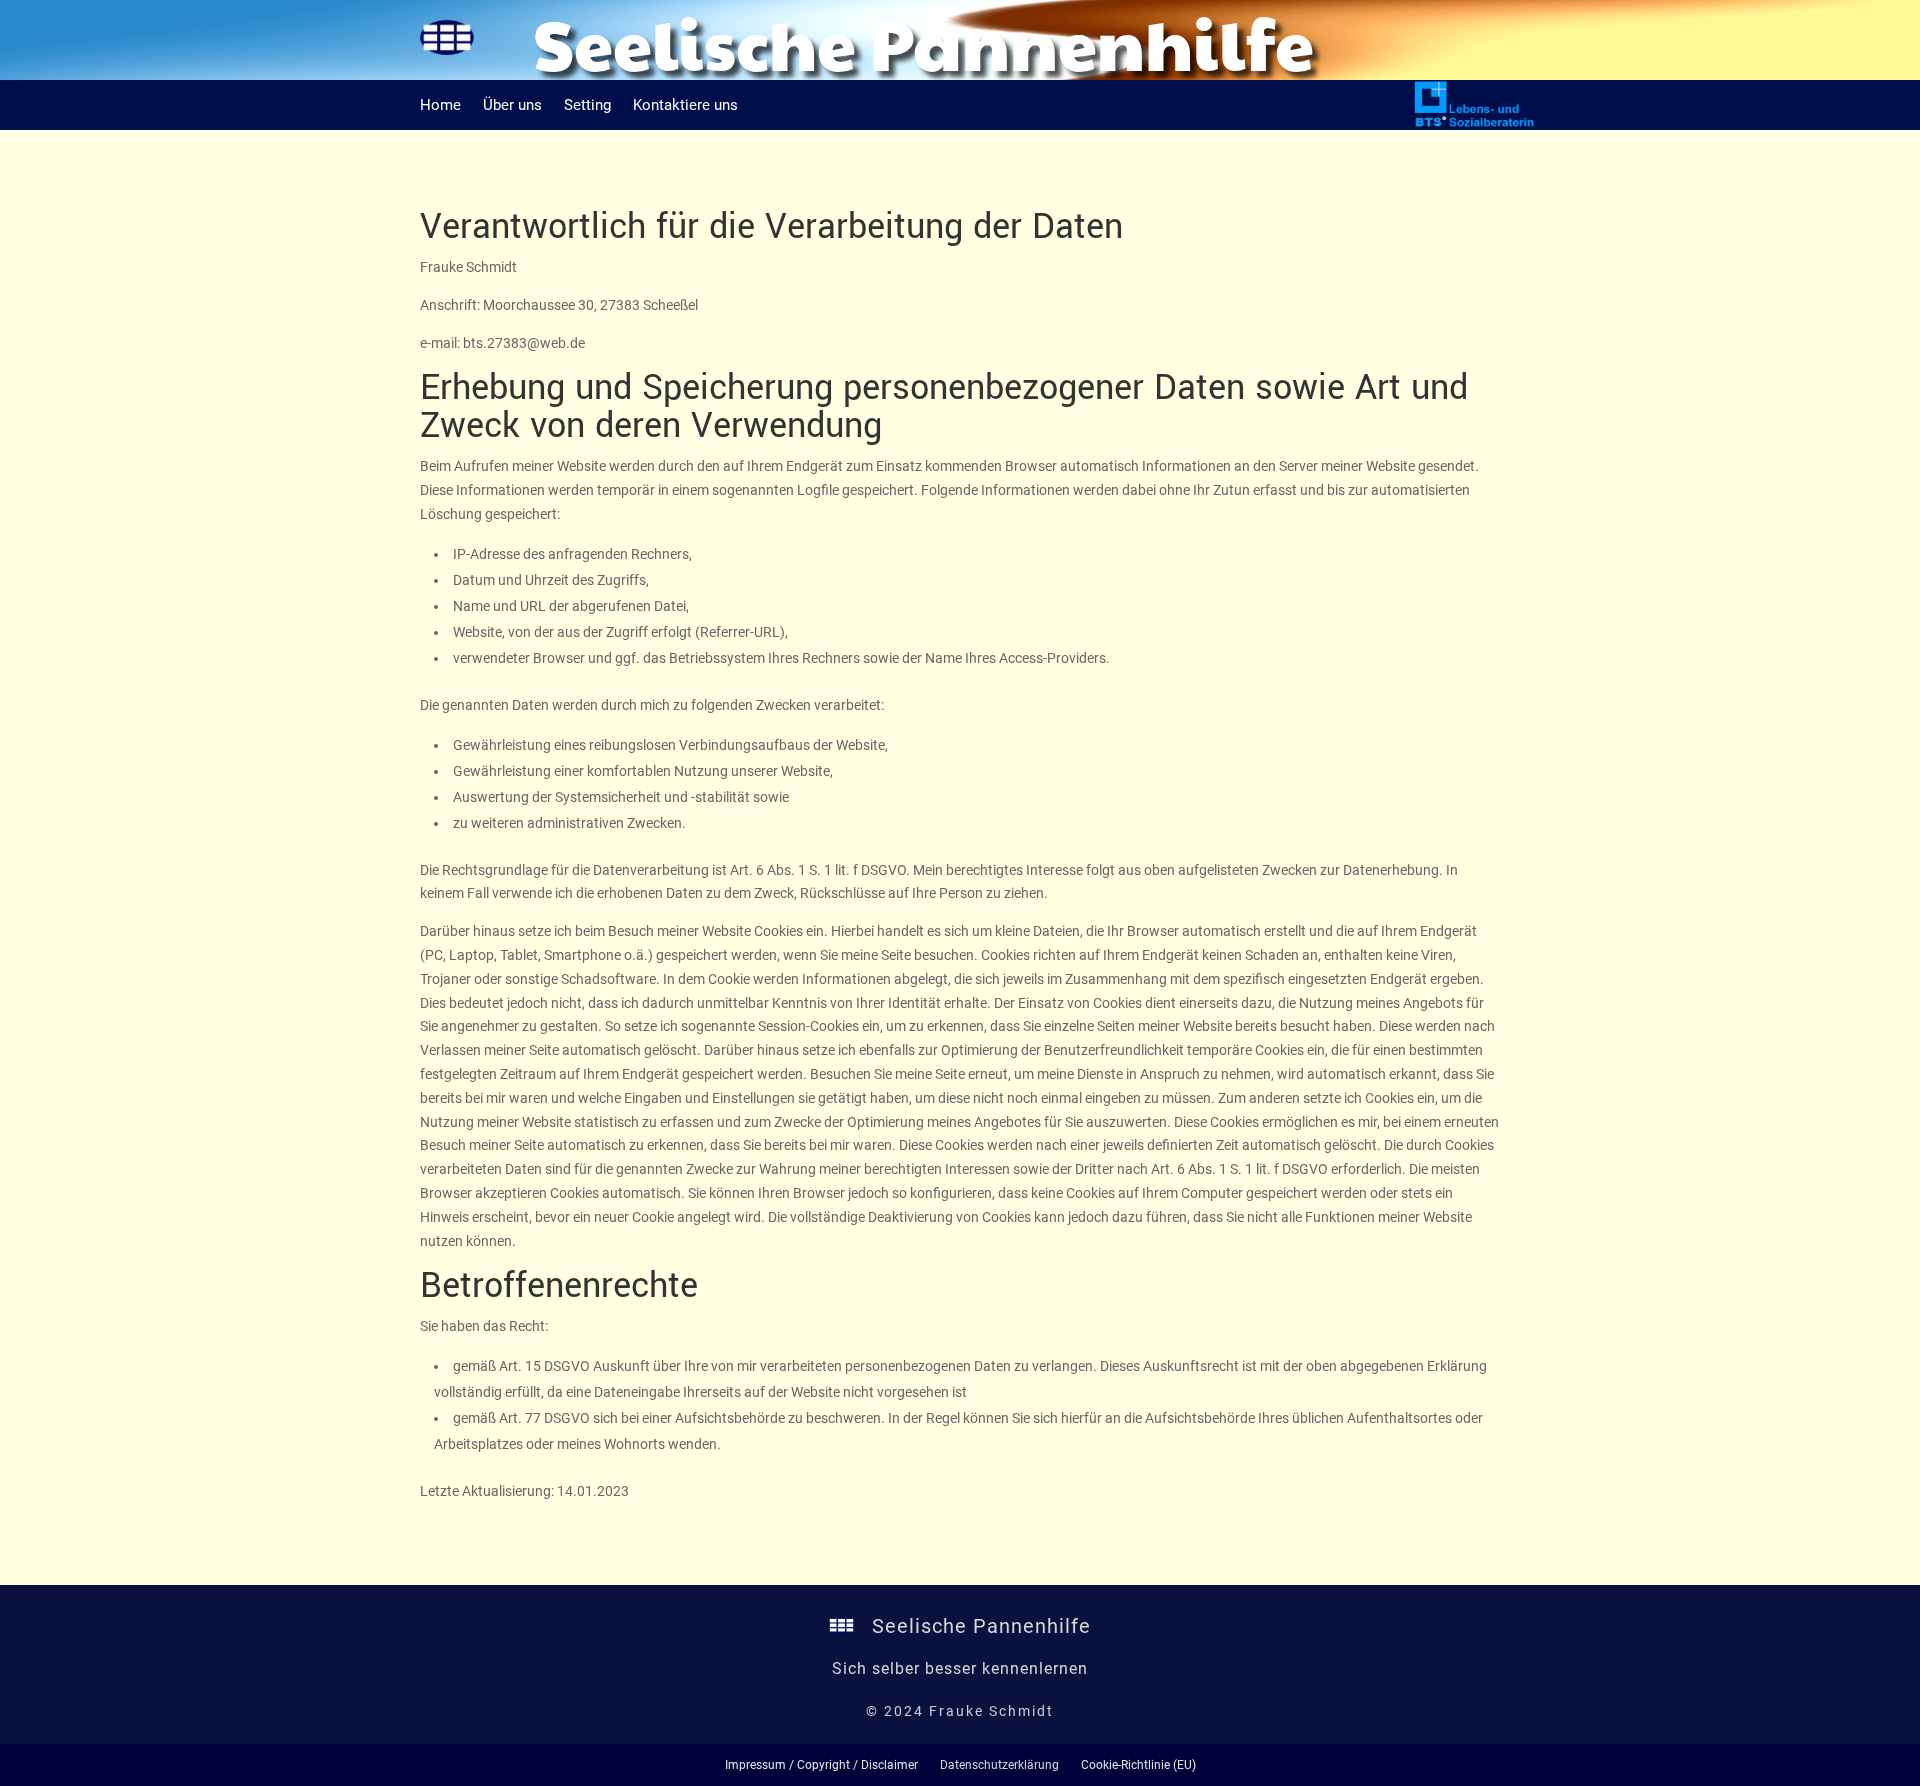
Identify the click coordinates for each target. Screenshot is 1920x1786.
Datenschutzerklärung (999, 1765)
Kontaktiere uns (685, 106)
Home (440, 106)
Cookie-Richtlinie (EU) (1138, 1765)
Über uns (512, 106)
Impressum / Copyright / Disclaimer (821, 1765)
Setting (587, 106)
